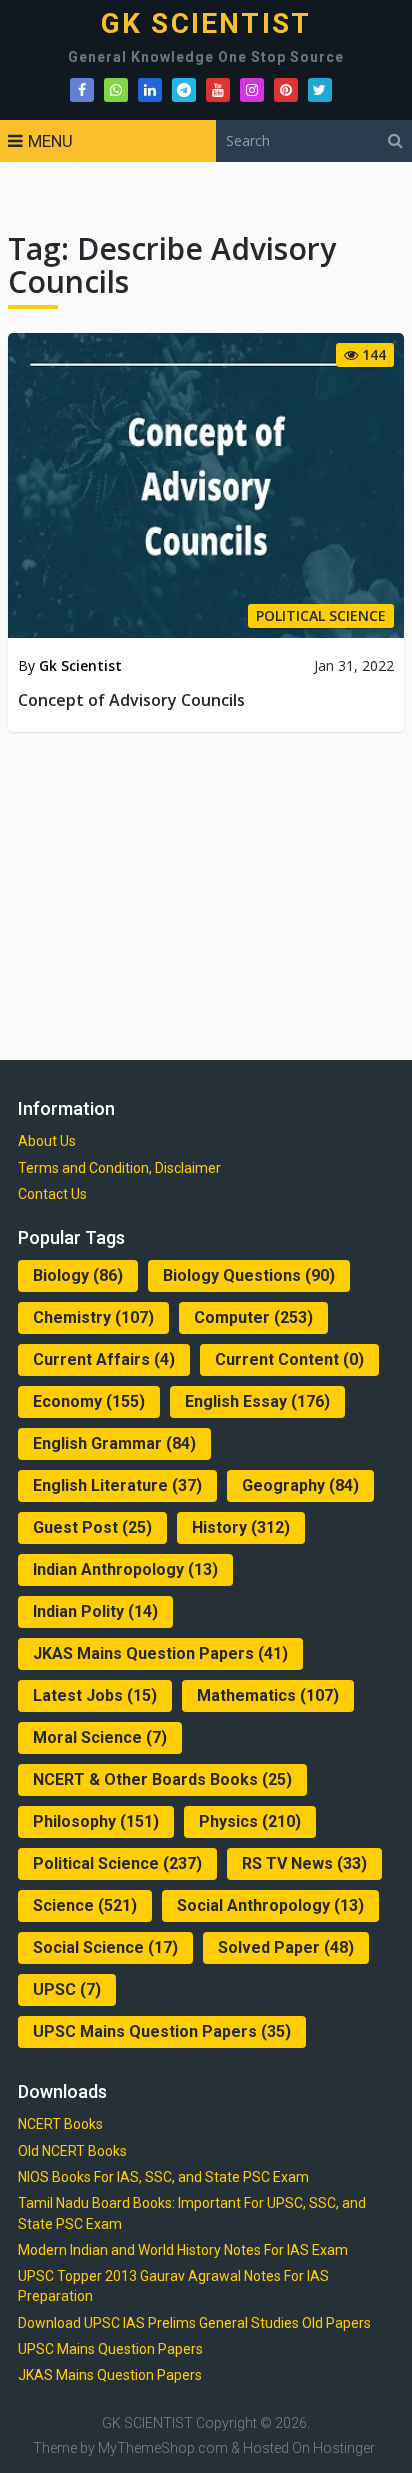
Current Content (289, 1359)
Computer (253, 1317)
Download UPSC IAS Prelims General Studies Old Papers (194, 2323)
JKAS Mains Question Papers (160, 1653)
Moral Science (100, 1737)
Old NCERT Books (72, 2151)
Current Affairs (104, 1359)
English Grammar (114, 1443)
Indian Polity (95, 1611)
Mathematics (268, 1695)
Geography (300, 1485)
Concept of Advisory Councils (131, 700)
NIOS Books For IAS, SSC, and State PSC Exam (163, 2177)
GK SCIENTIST (206, 24)
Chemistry (93, 1317)
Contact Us (52, 1194)
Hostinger (344, 2448)
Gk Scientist (80, 665)
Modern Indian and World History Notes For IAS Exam (183, 2250)
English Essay (257, 1401)
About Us (47, 1141)
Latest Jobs (95, 1695)
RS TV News (304, 1863)
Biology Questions (249, 1275)
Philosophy (96, 1821)
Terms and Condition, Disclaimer (119, 1168)
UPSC (67, 1989)
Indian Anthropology (125, 1569)
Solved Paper (286, 1947)
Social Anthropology (270, 1905)
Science (85, 1905)
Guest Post (92, 1527)
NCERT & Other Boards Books (162, 1779)
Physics (250, 1821)
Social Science (105, 1947)
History (241, 1527)
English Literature (117, 1485)
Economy (89, 1401)
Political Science (117, 1863)
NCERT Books (60, 2124)
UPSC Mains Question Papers (162, 2031)
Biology (78, 1275)
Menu (50, 141)
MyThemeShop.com (163, 2448)
